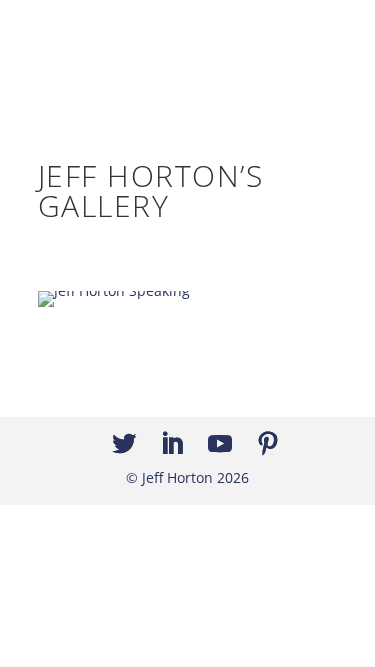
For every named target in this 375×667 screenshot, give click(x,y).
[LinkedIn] (172, 444)
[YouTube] (220, 444)
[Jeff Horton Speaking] (114, 290)
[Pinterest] (268, 444)
